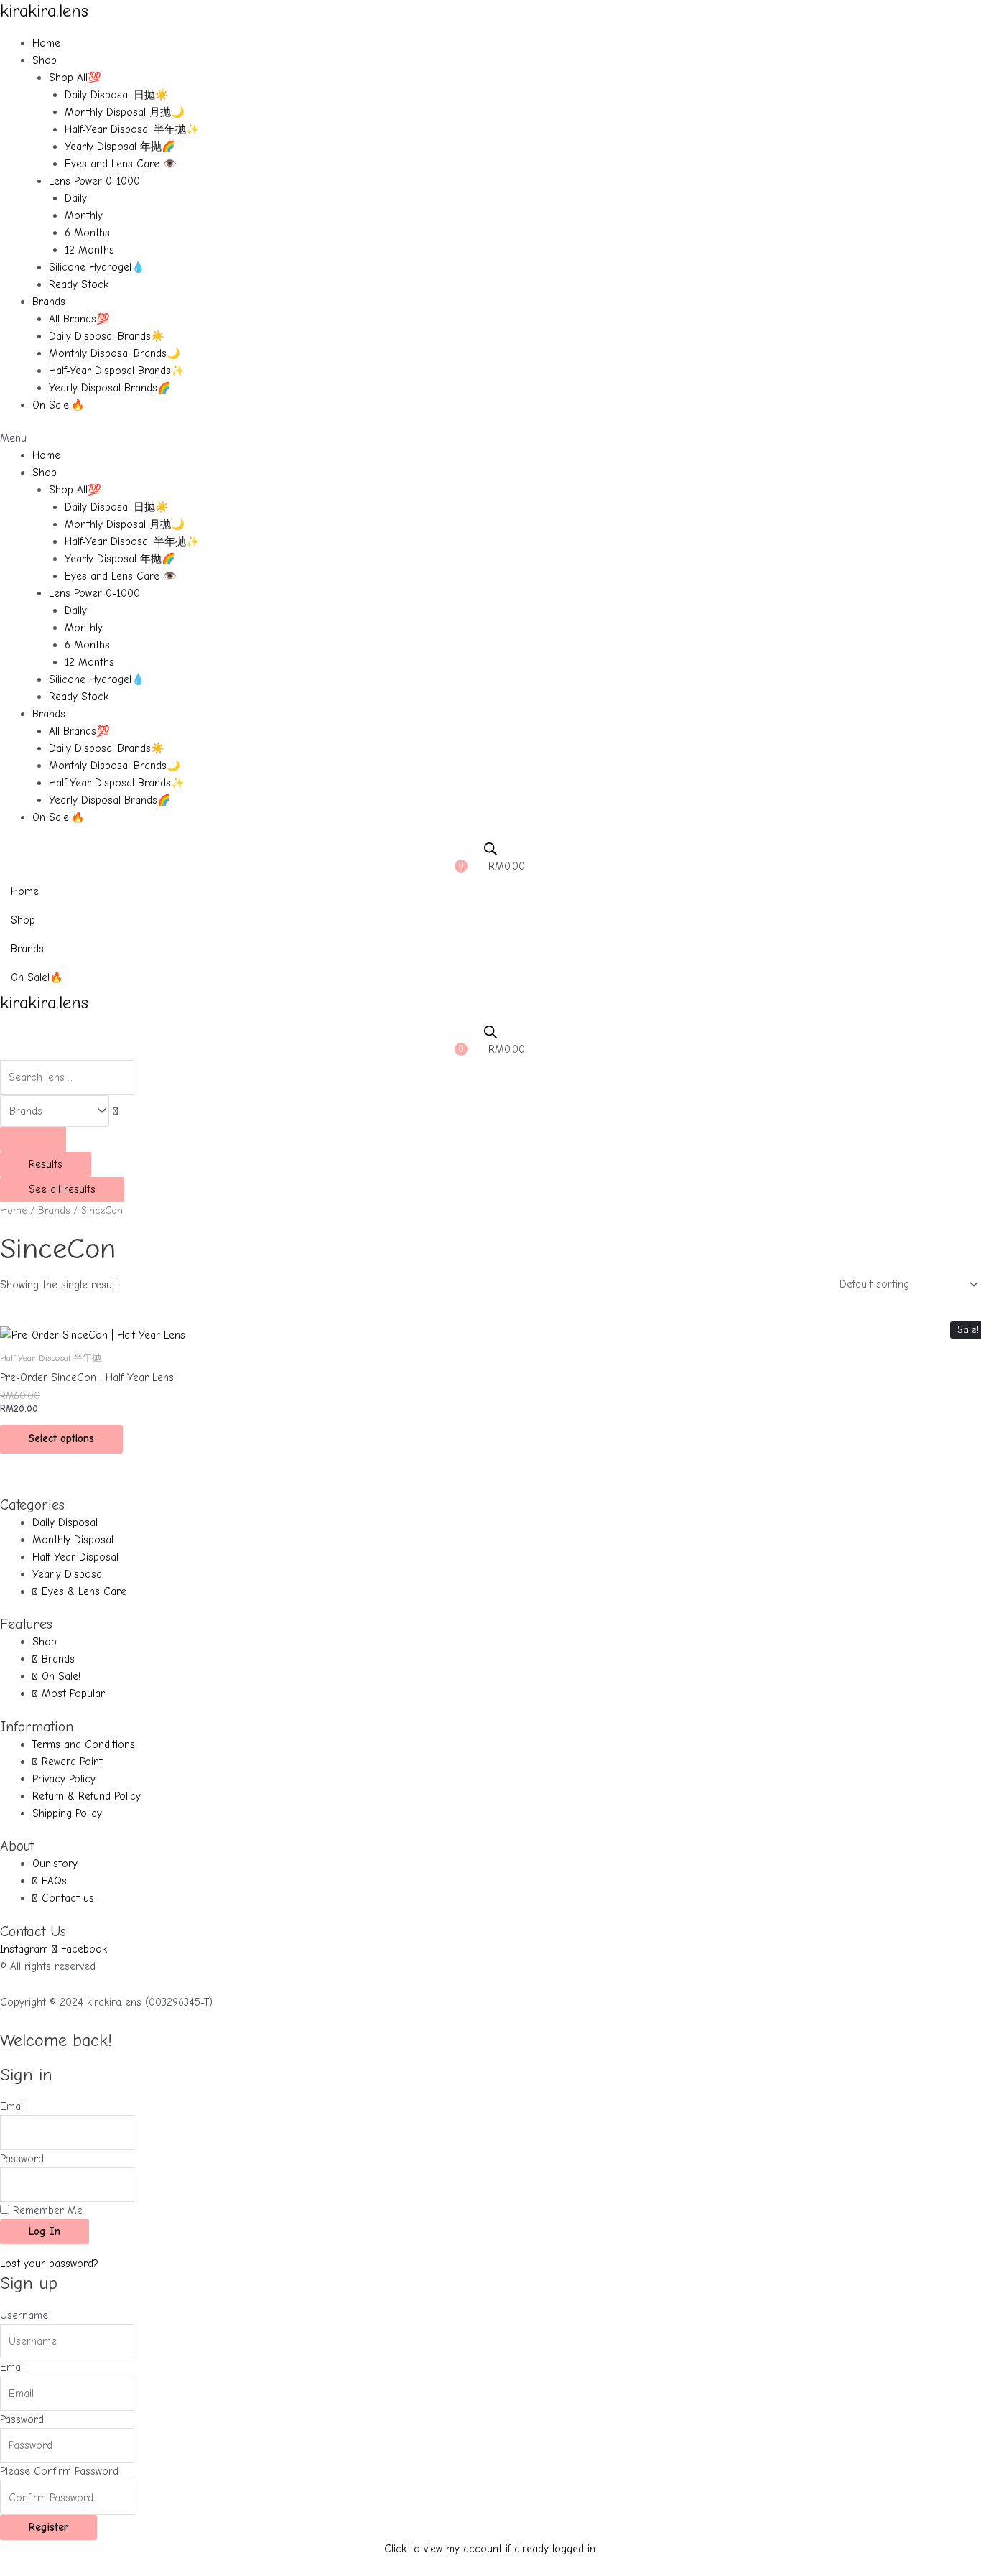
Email (13, 2106)
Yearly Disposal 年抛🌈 (120, 147)
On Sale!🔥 (59, 405)
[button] (490, 438)
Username (24, 2315)
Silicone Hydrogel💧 (97, 267)
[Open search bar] (490, 849)
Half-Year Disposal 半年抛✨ (132, 129)
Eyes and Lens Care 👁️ (121, 164)
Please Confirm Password (59, 2471)
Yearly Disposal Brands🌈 (110, 388)
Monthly (84, 215)
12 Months (89, 250)
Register (48, 2527)
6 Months (87, 233)
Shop (45, 60)
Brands (49, 302)
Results (46, 1164)
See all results (62, 1189)
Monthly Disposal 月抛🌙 (125, 112)
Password (22, 2159)
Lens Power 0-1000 (94, 181)
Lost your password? (49, 2264)
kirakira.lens (44, 11)
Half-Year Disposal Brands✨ (117, 371)
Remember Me (46, 2210)
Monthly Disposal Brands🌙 (115, 353)
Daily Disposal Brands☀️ (107, 336)
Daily (76, 198)
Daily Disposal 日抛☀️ (117, 95)
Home (46, 43)
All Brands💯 (79, 319)
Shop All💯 (75, 78)
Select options (61, 1438)
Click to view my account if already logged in (490, 2549)
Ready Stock (79, 284)
